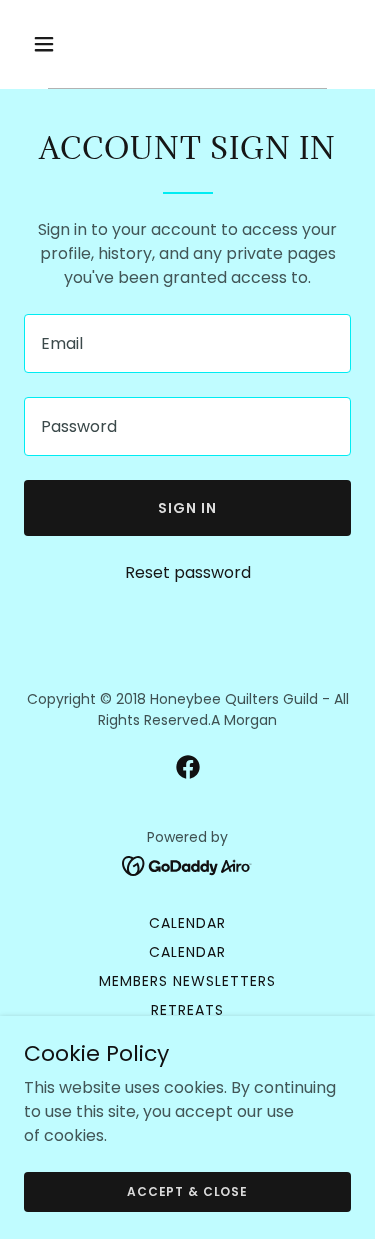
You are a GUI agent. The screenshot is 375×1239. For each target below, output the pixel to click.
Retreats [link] (187, 1010)
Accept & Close (187, 1190)
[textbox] (187, 343)
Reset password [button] (188, 572)
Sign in (187, 508)
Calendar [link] (187, 923)
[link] (188, 767)
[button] (61, 44)
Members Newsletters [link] (187, 981)
